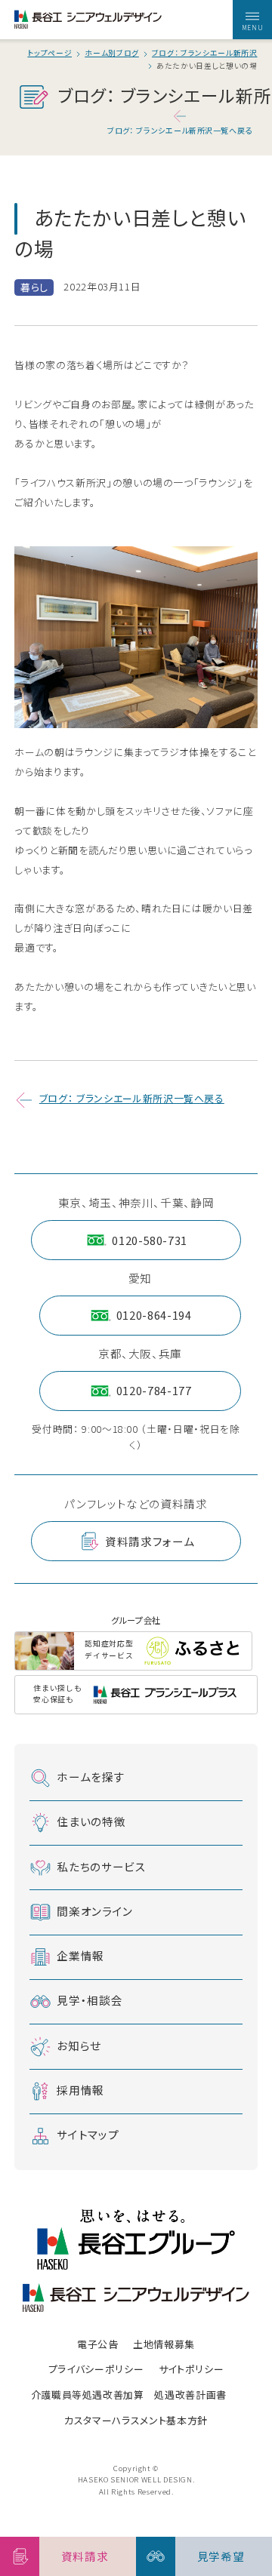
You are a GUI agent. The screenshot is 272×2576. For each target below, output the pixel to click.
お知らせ (79, 2044)
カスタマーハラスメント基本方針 (136, 2420)
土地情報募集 (164, 2344)
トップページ (49, 54)
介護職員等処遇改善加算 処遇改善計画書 (129, 2395)
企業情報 (80, 1955)
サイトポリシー (192, 2369)
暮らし (34, 287)
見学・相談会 (90, 2000)
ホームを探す (91, 1776)
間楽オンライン (95, 1910)
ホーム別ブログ (112, 54)
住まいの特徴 (91, 1821)
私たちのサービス (101, 1866)
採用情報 (80, 2090)
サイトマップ (88, 2134)
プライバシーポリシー (96, 2369)
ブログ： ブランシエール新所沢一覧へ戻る (180, 130)
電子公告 (98, 2344)
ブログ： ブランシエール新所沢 (205, 54)
